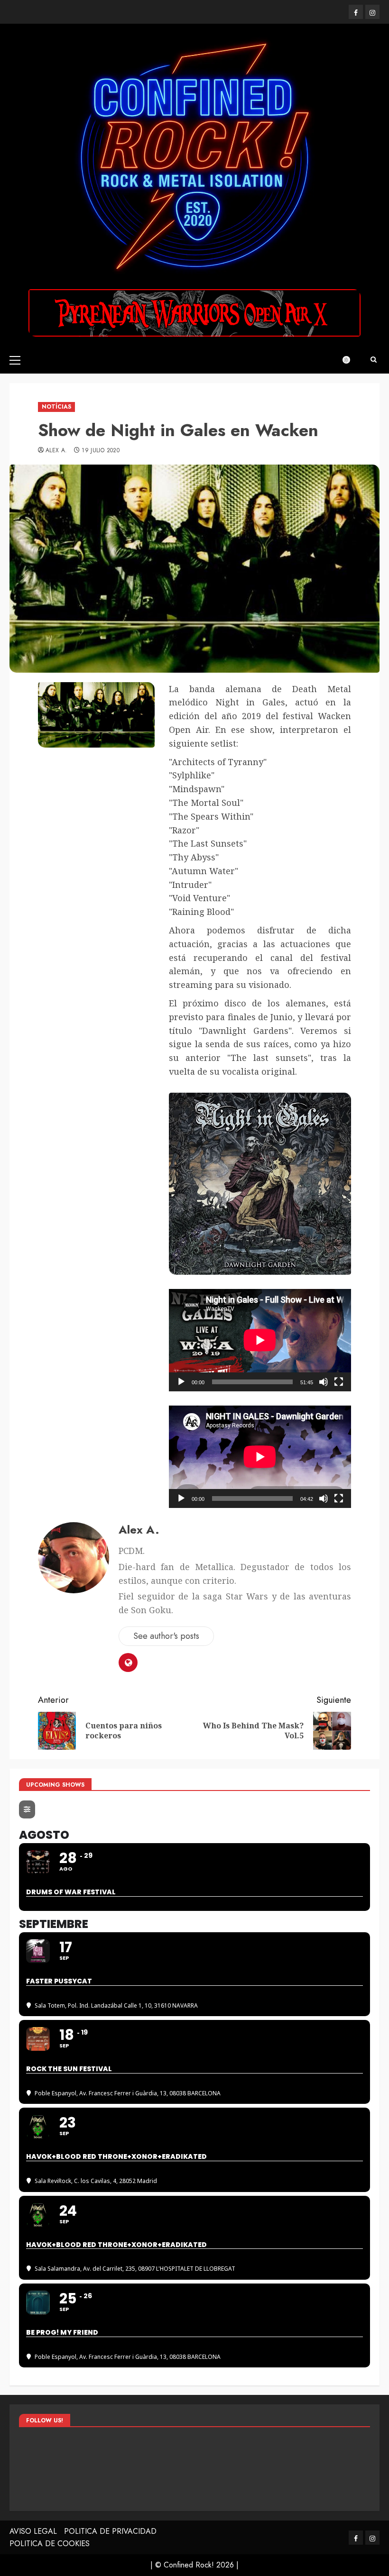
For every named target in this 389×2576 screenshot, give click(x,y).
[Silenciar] (324, 1382)
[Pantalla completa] (339, 1382)
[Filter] (27, 1809)
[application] (260, 1340)
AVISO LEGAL (33, 2531)
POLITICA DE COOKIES (50, 2544)
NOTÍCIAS (56, 407)
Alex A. (56, 451)
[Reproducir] (181, 1382)
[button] (15, 360)
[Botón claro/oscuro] (351, 360)
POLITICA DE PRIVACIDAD (110, 2531)
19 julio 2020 (101, 451)
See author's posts (166, 1636)
